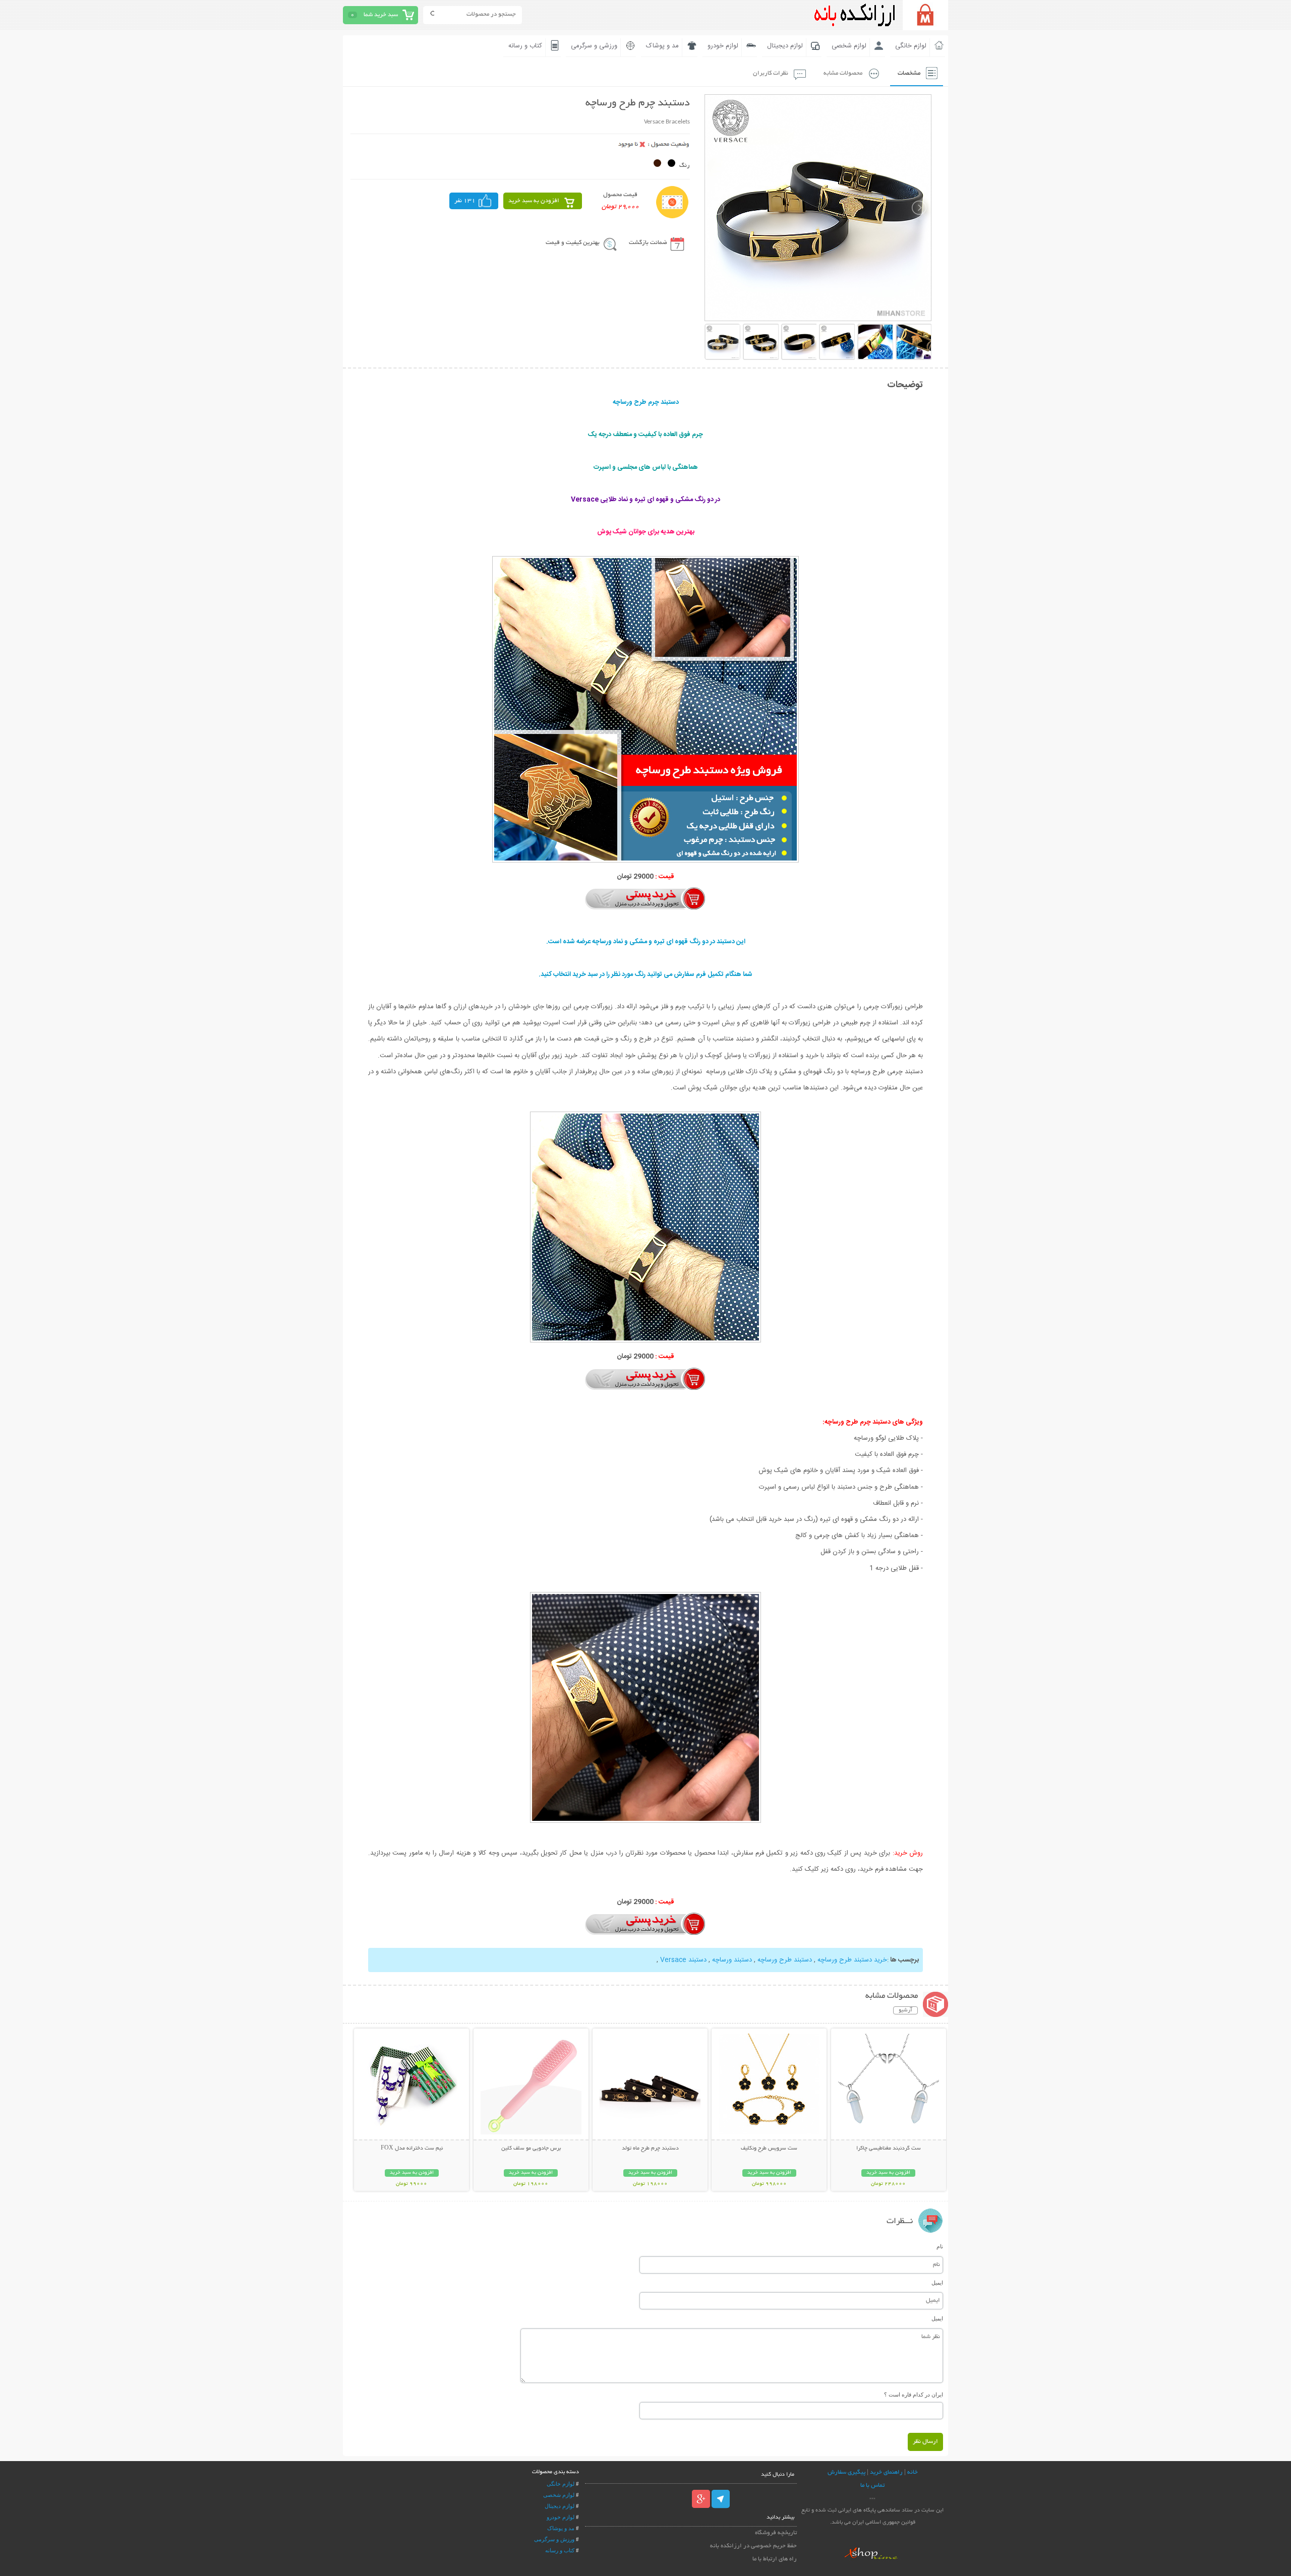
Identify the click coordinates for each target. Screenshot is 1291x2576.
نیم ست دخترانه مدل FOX (412, 2149)
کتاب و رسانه (525, 46)
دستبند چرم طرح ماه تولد (650, 2149)
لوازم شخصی (849, 46)
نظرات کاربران (771, 73)
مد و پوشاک (662, 46)
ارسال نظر (925, 2442)
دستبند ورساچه (732, 1960)
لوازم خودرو (723, 46)
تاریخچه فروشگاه (776, 2533)
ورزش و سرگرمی (554, 2539)
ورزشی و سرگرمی (594, 46)
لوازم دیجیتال (785, 46)
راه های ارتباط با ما (775, 2559)
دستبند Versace (683, 1960)
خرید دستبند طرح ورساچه (852, 1960)
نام (940, 2246)
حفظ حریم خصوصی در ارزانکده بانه (753, 2546)
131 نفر (465, 201)
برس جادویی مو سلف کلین (531, 2149)
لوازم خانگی (911, 46)
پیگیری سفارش (846, 2472)
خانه (913, 2472)
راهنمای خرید (886, 2472)
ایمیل (937, 2283)
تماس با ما (872, 2486)
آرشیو (905, 2010)
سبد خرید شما (381, 15)
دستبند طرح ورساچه (785, 1960)
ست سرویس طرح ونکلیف (769, 2149)
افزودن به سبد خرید (534, 201)
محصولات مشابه (843, 73)
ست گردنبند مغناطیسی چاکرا (889, 2149)
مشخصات (909, 73)
